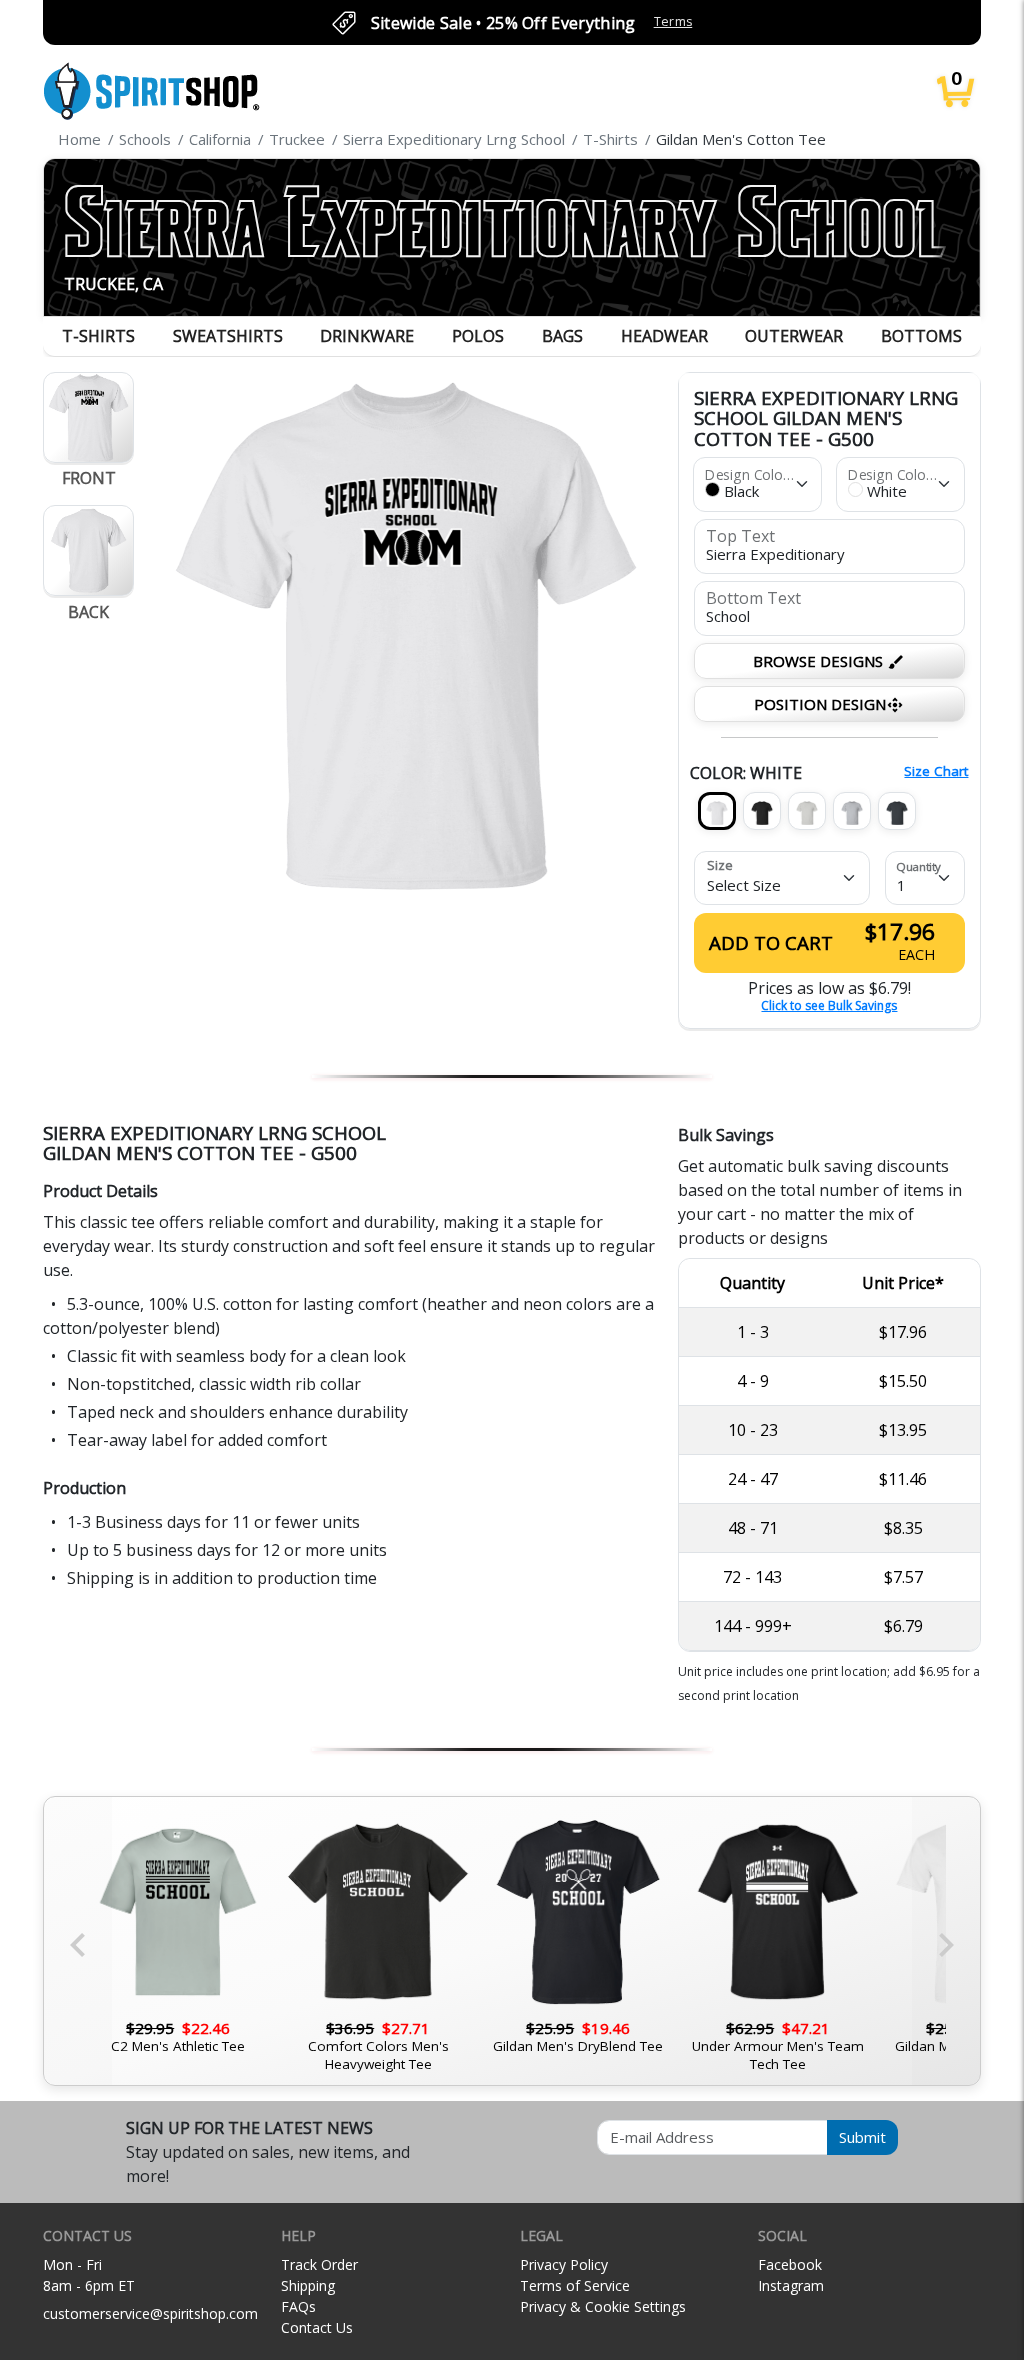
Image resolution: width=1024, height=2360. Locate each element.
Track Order (319, 2264)
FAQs (298, 2306)
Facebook (790, 2264)
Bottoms (921, 336)
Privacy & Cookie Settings (603, 2306)
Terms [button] (673, 21)
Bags (562, 336)
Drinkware (367, 336)
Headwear (664, 336)
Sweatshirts (228, 336)
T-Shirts (98, 336)
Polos (478, 336)
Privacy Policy (564, 2264)
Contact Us (317, 2327)
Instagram (791, 2285)
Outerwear (794, 336)
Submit (862, 2137)
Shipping (308, 2285)
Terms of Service (575, 2285)
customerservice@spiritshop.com (150, 2313)
